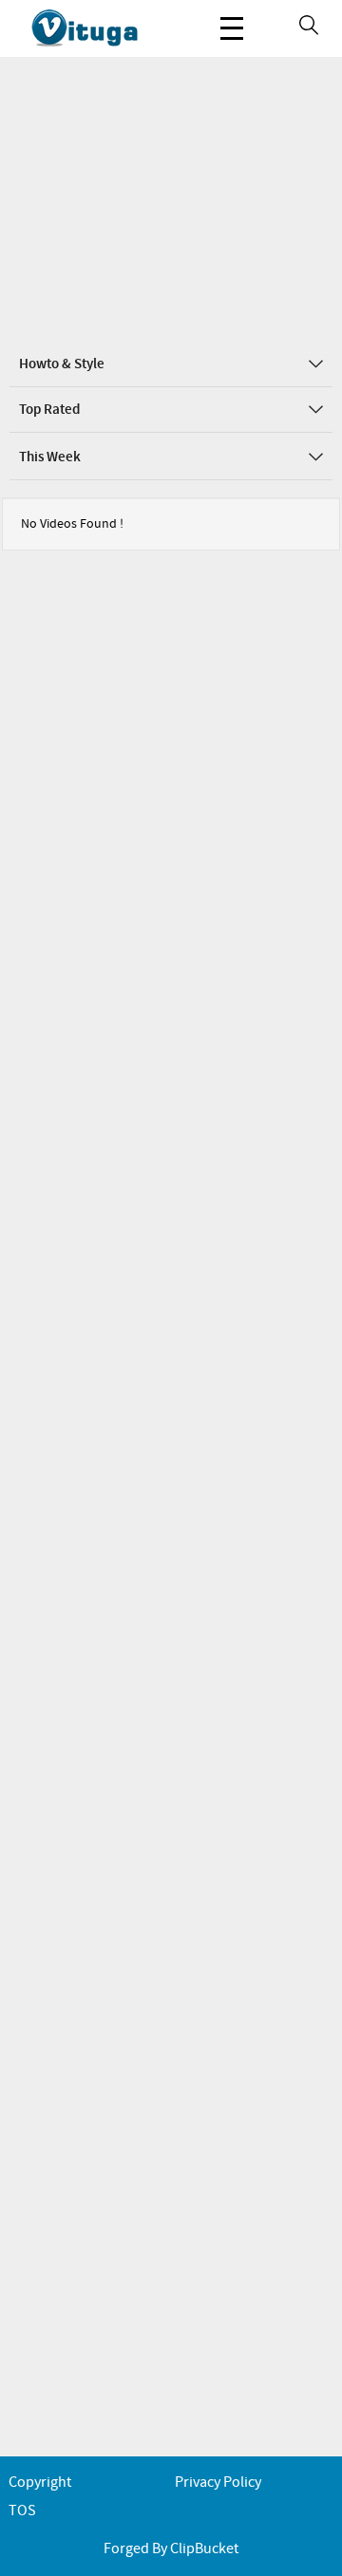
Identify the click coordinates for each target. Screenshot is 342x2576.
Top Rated (49, 410)
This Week (50, 457)
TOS (22, 2511)
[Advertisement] (171, 199)
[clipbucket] (104, 28)
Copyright (40, 2483)
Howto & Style (62, 364)
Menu (232, 28)
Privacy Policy (218, 2483)
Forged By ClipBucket (171, 2549)
